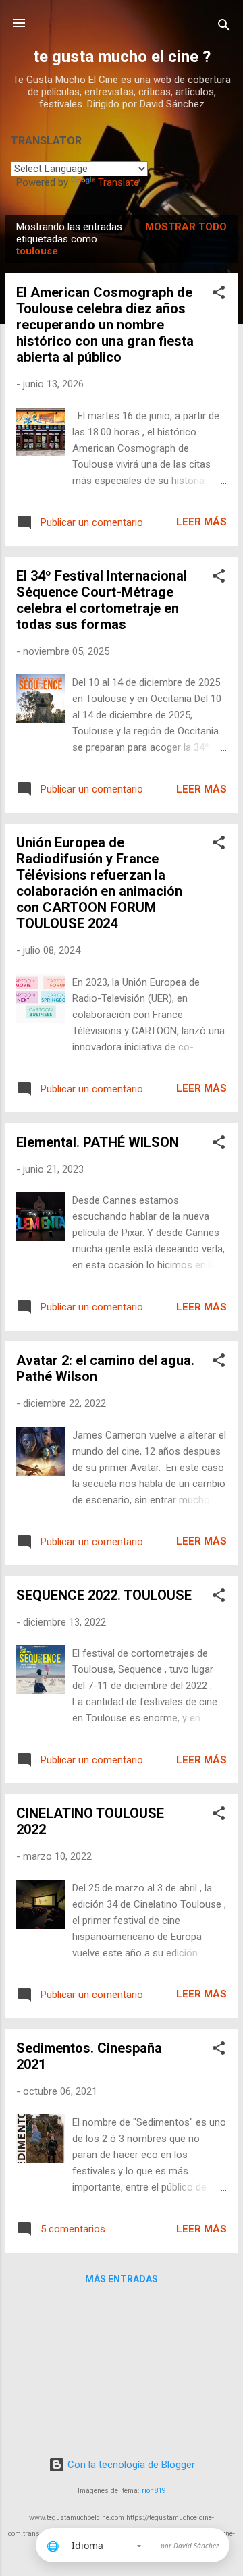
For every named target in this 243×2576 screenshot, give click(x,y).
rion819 (154, 2491)
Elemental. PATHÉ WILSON (98, 1142)
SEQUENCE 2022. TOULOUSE (104, 1595)
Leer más (201, 522)
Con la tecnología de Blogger (130, 2465)
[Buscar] (224, 27)
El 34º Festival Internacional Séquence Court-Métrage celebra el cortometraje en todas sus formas (102, 600)
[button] (219, 295)
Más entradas (122, 2279)
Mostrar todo (186, 227)
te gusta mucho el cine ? (122, 57)
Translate (118, 182)
